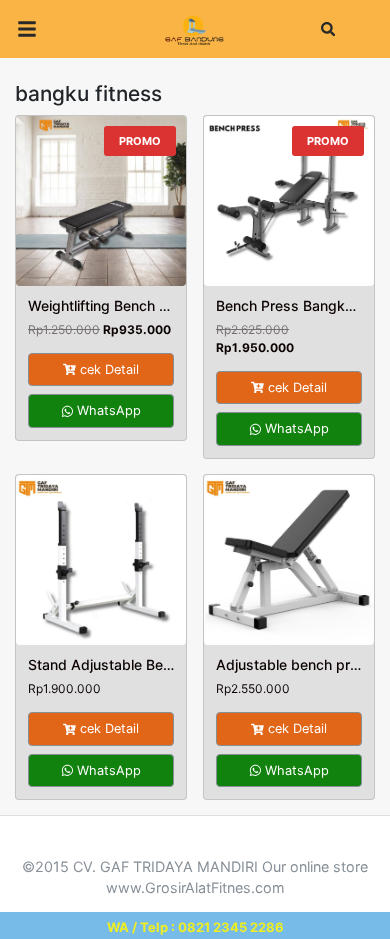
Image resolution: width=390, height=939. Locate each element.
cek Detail (109, 369)
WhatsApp (107, 410)
